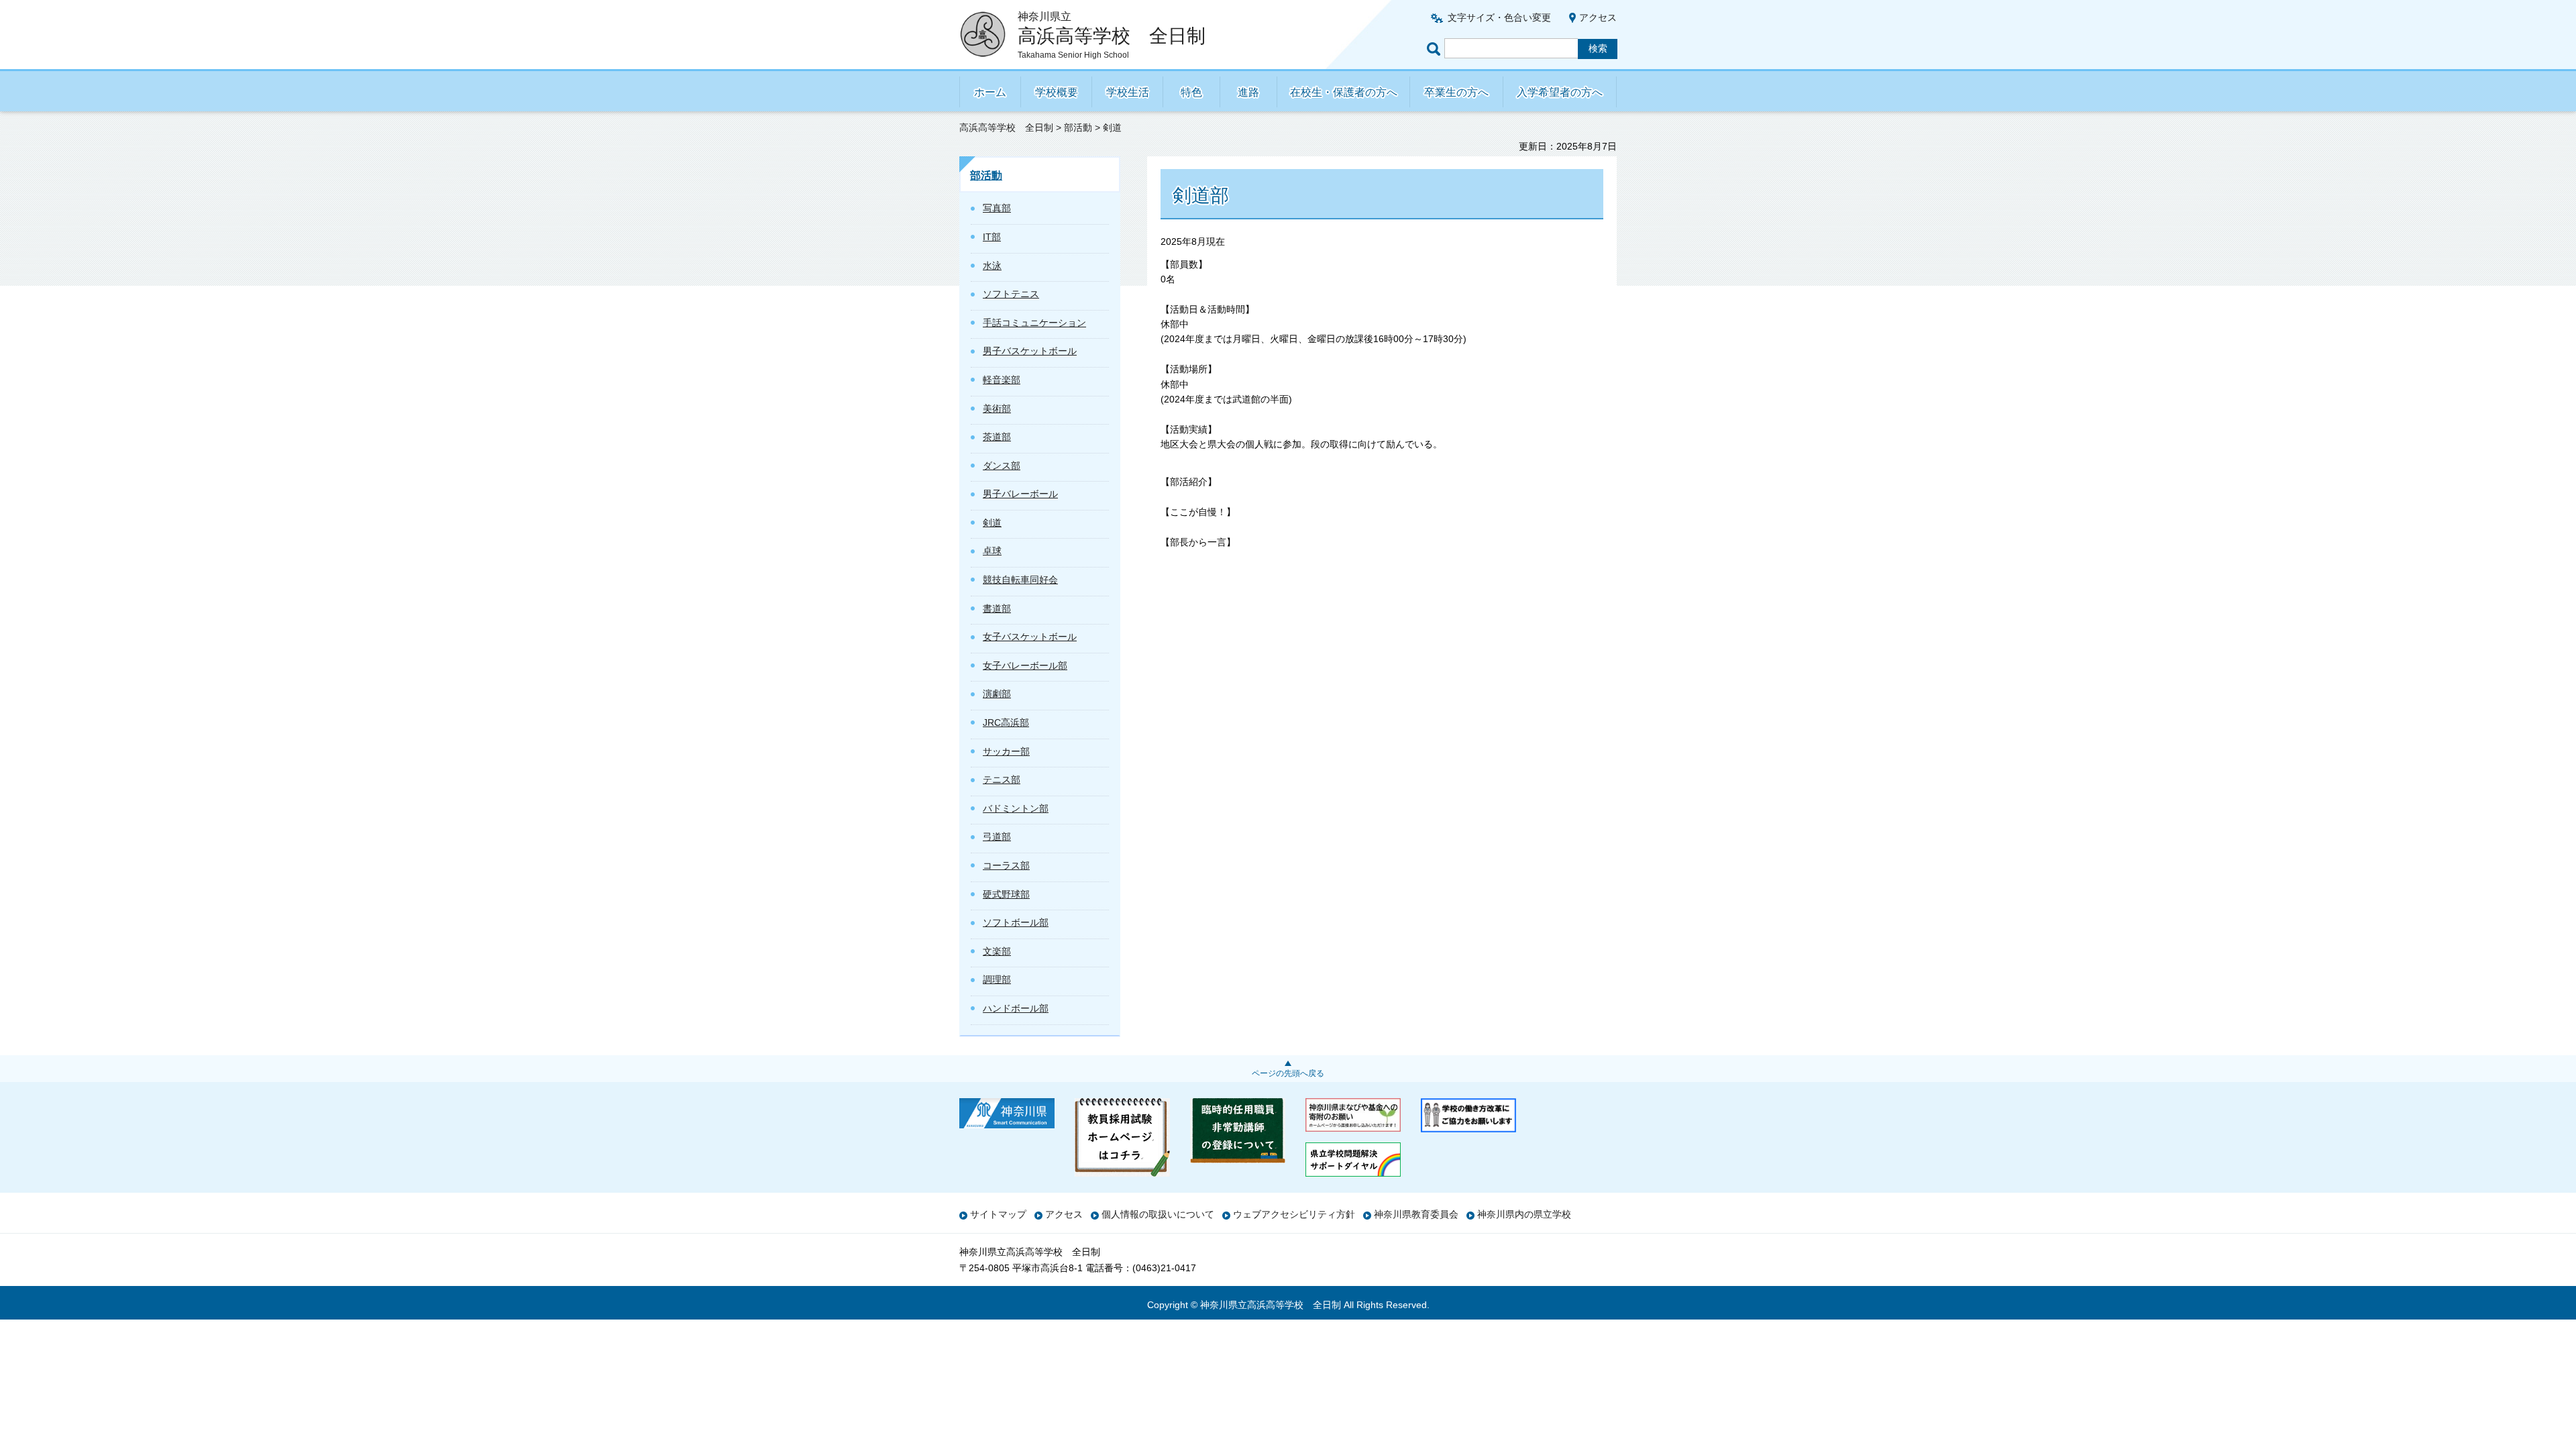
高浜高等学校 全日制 (1006, 127)
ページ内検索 (1436, 49)
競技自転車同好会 (1020, 580)
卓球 (992, 551)
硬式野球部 (1006, 894)
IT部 (992, 237)
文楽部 (997, 951)
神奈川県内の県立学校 (1524, 1214)
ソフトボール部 (1016, 922)
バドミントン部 (1016, 808)
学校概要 (1057, 92)
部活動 (1078, 127)
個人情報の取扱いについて (1158, 1214)
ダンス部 (1002, 466)
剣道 (992, 523)
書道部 (997, 608)
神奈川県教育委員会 (1416, 1214)
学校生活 (1128, 92)
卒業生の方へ (1456, 92)
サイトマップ (998, 1214)
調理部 (997, 979)
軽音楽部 (1002, 380)
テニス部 (1002, 780)
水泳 (992, 266)
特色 (1191, 92)
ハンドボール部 (1016, 1008)
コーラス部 (1006, 865)
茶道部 (997, 437)
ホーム (990, 92)
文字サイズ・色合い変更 (1499, 17)
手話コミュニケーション (1034, 323)
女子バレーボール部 (1025, 665)
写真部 (997, 208)
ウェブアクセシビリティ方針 (1294, 1214)
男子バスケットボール (1030, 351)
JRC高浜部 (1006, 722)
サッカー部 (1006, 751)
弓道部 (997, 837)
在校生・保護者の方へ (1344, 92)
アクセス (1598, 17)
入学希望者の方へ (1560, 92)
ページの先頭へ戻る (1288, 1073)
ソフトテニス (1011, 294)
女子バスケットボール (1030, 637)
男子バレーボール (1020, 494)
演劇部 (997, 694)
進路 (1248, 92)
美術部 (997, 409)
